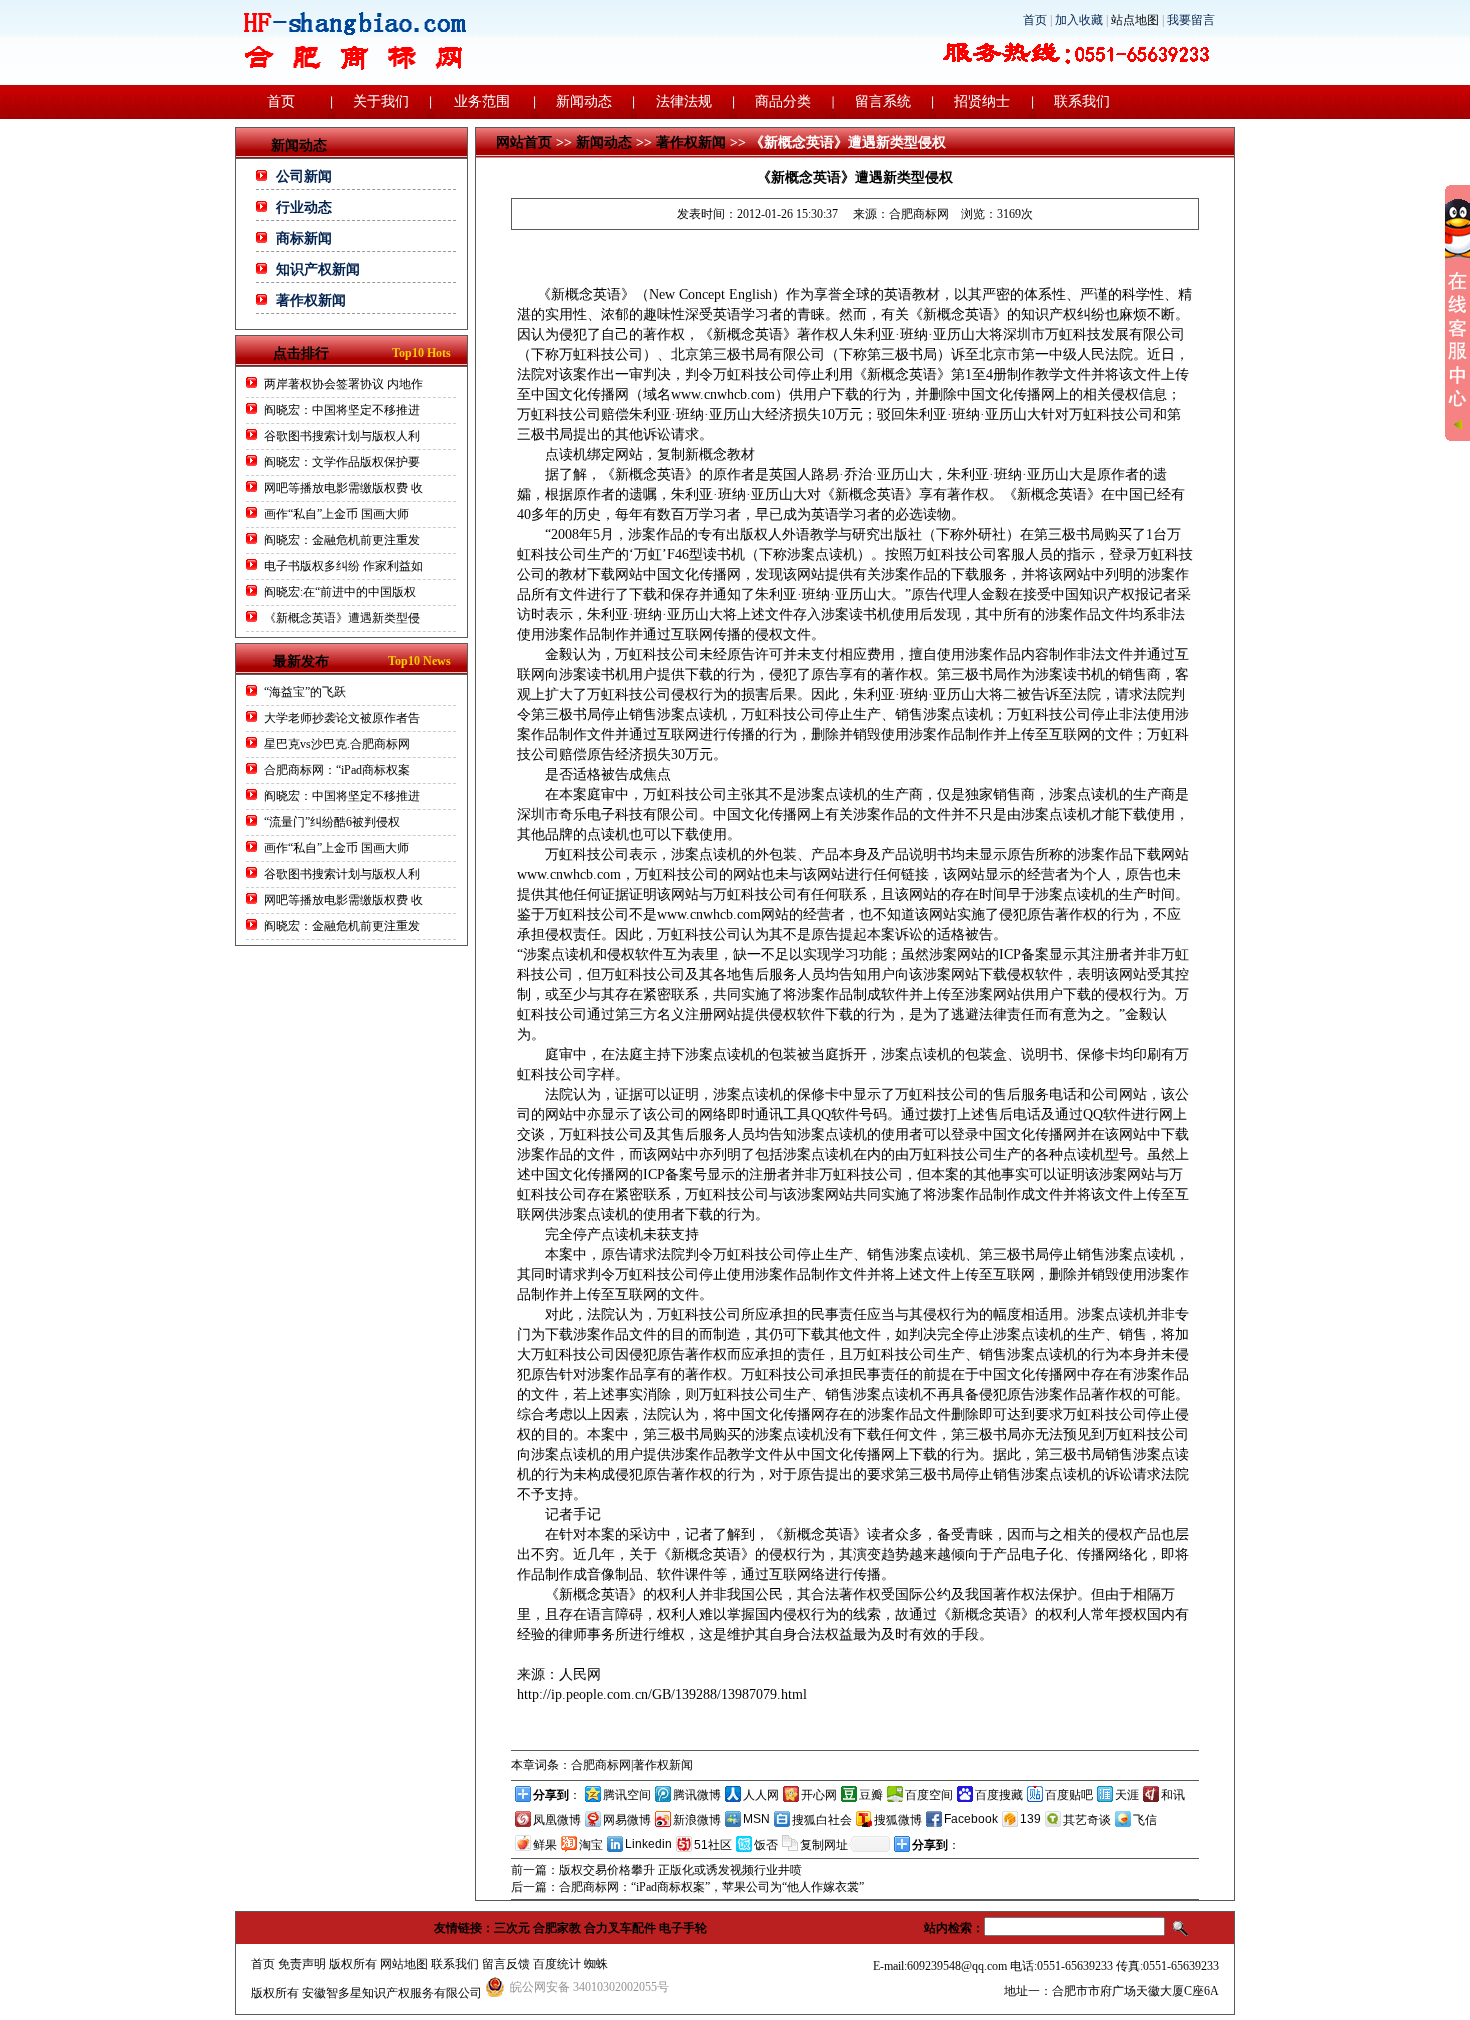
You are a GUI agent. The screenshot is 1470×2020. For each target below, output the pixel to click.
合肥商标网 (919, 214)
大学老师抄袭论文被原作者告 (342, 718)
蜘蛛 (596, 1964)
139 (1030, 1819)
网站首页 (524, 142)
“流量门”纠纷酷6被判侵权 (332, 822)
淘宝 (591, 1845)
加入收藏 (1079, 20)
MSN (756, 1819)
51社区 (713, 1845)
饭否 (766, 1845)
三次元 (512, 1928)
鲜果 (545, 1845)
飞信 (1145, 1820)
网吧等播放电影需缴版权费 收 (343, 488)
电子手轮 (683, 1928)
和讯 (1173, 1795)
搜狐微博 (898, 1820)
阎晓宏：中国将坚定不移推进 (342, 410)
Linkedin (648, 1844)
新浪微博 (697, 1820)
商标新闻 (304, 238)
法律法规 (684, 101)
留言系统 (883, 101)
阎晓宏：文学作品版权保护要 (342, 462)
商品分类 (783, 101)
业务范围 (482, 101)
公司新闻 (304, 176)
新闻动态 (584, 101)
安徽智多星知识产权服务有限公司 (392, 1993)
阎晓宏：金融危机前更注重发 (342, 540)
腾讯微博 (697, 1795)
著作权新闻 (311, 300)
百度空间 (929, 1795)
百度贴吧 (1069, 1795)
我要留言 (1191, 20)
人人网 (761, 1795)
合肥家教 (557, 1928)
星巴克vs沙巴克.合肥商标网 (337, 744)
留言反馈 (506, 1964)
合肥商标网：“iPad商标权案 (337, 770)
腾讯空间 (627, 1795)
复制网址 (824, 1845)
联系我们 (1082, 101)
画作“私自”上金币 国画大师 (336, 514)
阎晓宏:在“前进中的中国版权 (340, 592)
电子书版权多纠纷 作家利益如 (343, 566)
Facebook (971, 1819)
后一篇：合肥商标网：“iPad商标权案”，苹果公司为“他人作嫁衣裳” (687, 1887)
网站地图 (404, 1964)
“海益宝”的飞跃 (305, 692)
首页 (1035, 20)
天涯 (1127, 1795)
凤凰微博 (557, 1820)
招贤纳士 (982, 101)
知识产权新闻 (318, 269)
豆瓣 (871, 1795)
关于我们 (381, 101)
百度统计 (557, 1964)
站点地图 (1135, 20)
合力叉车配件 (620, 1928)
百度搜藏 (999, 1795)
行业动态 (304, 207)
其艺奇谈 (1087, 1820)
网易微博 (627, 1820)
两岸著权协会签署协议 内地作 (343, 384)
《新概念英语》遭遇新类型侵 (342, 618)
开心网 (819, 1795)
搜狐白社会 (822, 1820)
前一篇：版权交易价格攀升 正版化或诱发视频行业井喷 (656, 1870)
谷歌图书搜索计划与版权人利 (342, 436)
